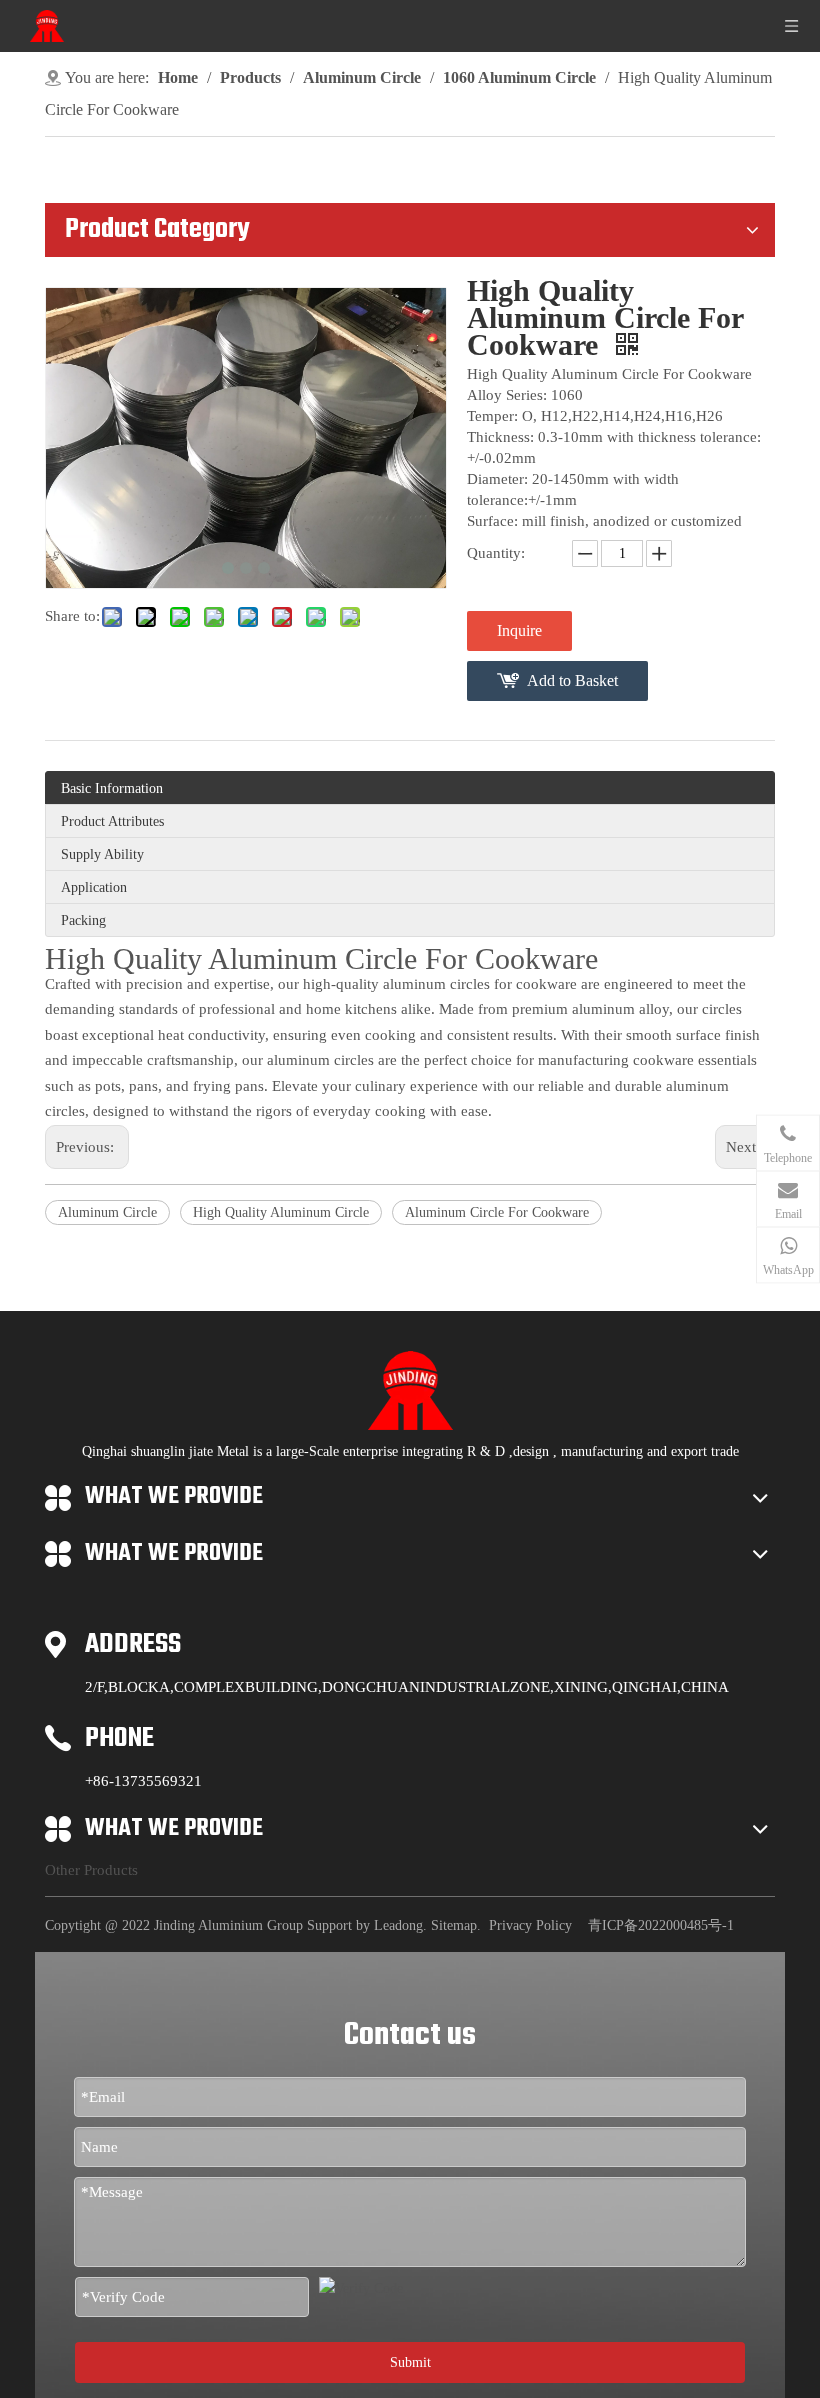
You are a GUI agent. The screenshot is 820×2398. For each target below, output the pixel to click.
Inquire (519, 630)
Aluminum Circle (107, 1212)
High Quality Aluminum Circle (281, 1212)
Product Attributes (112, 821)
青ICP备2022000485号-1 (661, 1925)
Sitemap (454, 1925)
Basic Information (112, 788)
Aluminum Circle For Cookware (497, 1212)
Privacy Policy (530, 1925)
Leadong (398, 1925)
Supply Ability (102, 854)
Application (94, 887)
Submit (410, 2362)
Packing (83, 920)
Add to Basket (572, 680)
